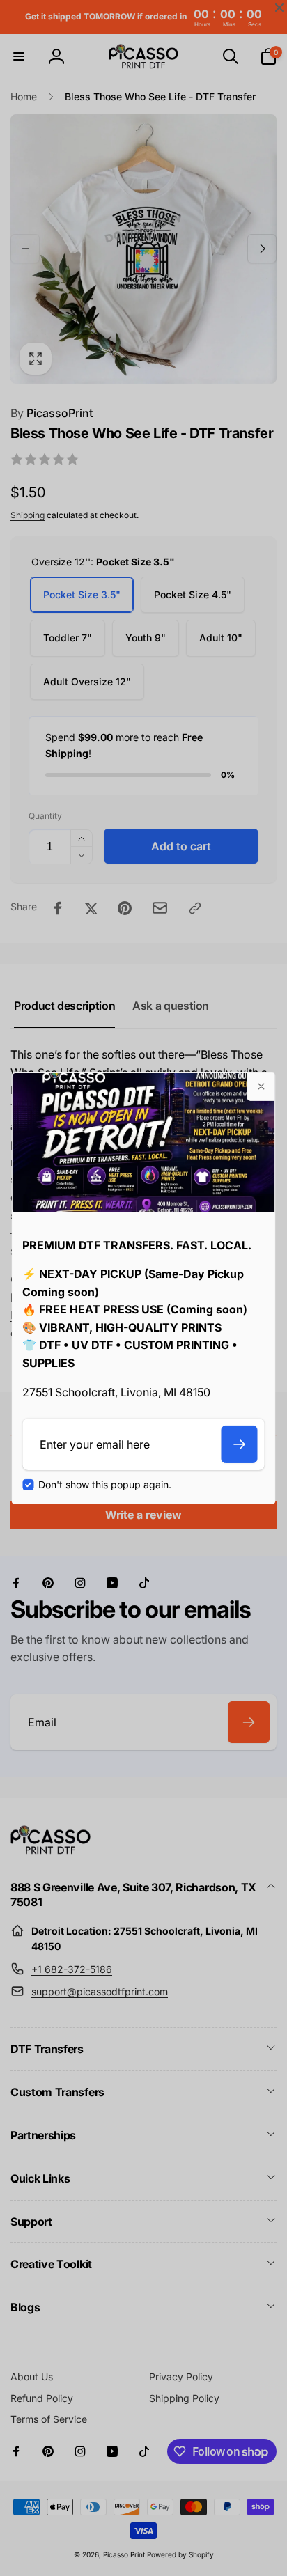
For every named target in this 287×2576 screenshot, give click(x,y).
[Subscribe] (240, 1444)
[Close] (261, 1086)
